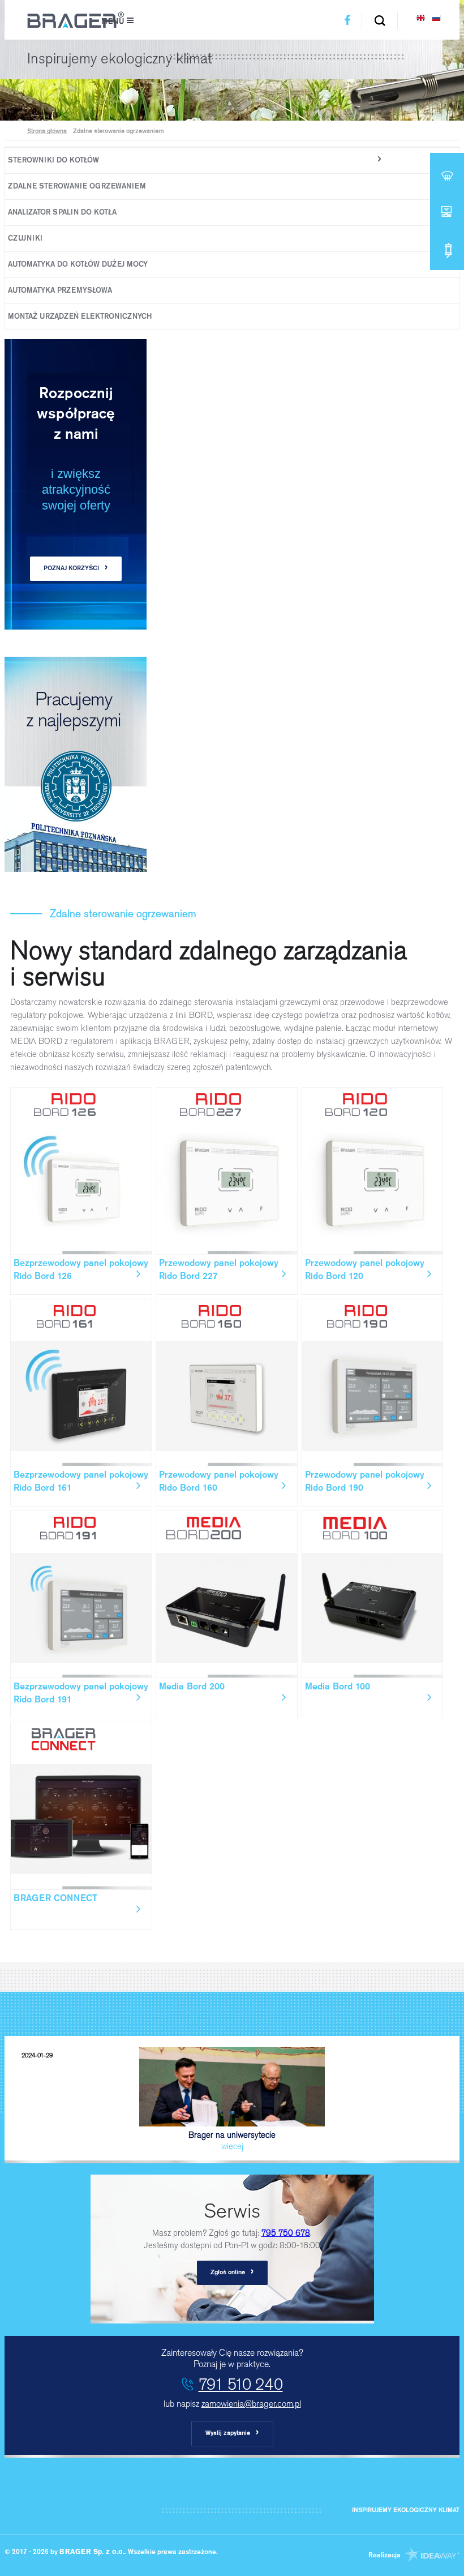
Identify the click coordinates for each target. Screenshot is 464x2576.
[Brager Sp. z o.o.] (76, 26)
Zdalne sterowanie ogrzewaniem (77, 187)
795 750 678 (286, 2233)
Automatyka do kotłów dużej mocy (78, 265)
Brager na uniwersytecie (149, 2102)
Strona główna (47, 132)
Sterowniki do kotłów (53, 161)
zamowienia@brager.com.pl (251, 2404)
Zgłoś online (232, 2272)
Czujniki (25, 239)
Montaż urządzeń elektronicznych (80, 317)
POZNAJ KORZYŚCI (76, 568)
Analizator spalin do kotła (62, 213)
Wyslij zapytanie (232, 2433)
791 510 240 (241, 2384)
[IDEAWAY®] (431, 2556)
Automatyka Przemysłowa (60, 291)
